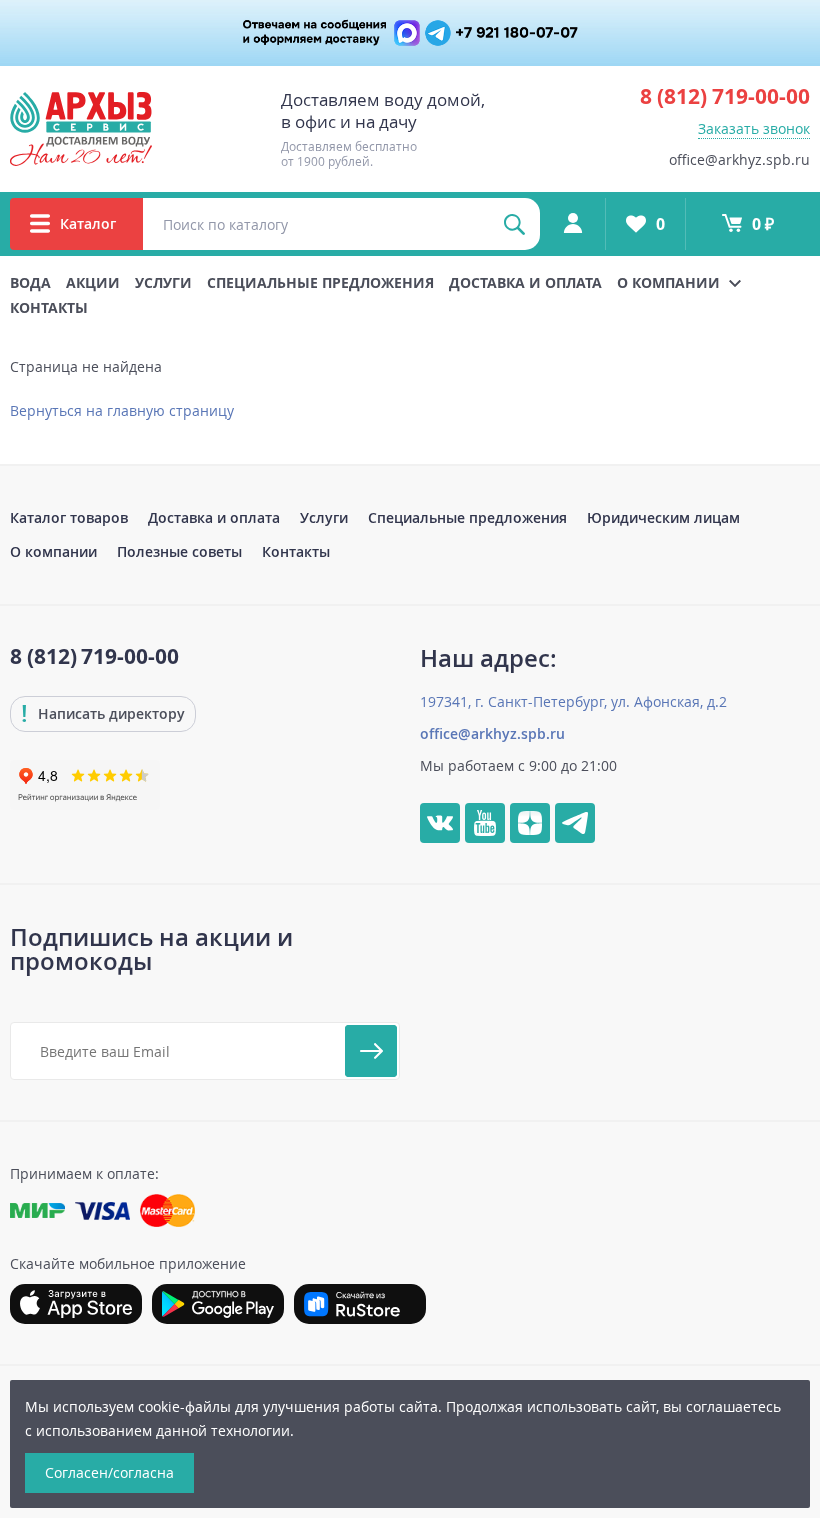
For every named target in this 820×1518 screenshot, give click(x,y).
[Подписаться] (371, 1051)
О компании (53, 551)
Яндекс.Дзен (530, 823)
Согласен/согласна (109, 1472)
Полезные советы (179, 551)
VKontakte (440, 823)
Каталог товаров (69, 517)
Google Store (218, 1304)
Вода (30, 282)
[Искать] (514, 224)
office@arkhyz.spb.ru (739, 159)
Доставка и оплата (525, 282)
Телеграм (575, 823)
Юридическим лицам (663, 517)
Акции (93, 282)
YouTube (485, 823)
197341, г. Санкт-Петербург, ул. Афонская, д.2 (573, 701)
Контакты (49, 307)
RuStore (360, 1304)
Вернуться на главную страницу (122, 410)
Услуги (163, 282)
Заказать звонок (754, 128)
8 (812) (725, 96)
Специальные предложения (320, 282)
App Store (76, 1304)
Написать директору (111, 713)
